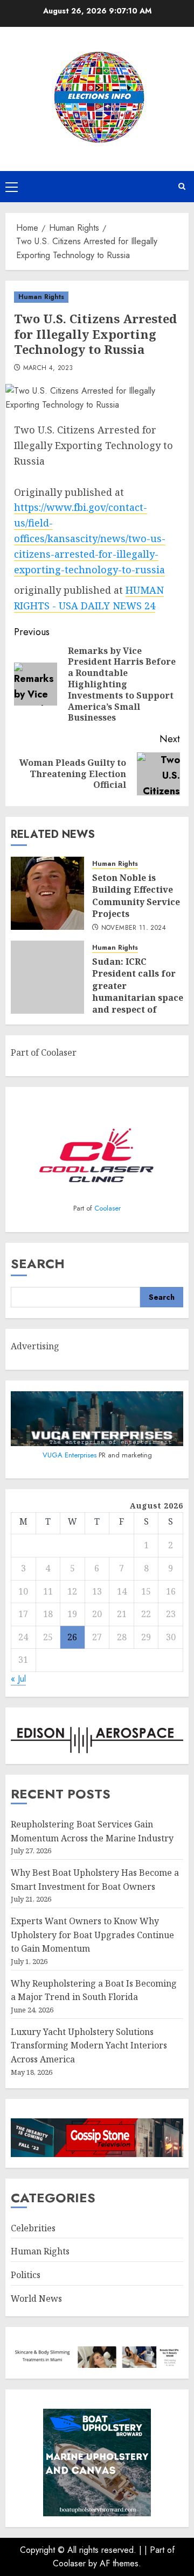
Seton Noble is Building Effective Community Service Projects (136, 896)
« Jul (18, 1679)
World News (36, 2299)
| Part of (160, 2550)
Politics (26, 2275)
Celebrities (33, 2228)
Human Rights (41, 297)
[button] (12, 187)
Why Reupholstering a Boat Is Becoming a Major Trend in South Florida (94, 1990)
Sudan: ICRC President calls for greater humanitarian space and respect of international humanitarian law (138, 998)
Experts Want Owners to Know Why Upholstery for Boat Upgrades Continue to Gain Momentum (92, 1935)
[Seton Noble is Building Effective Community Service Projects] (47, 893)
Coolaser (108, 1208)
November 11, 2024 (134, 928)
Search (38, 1264)
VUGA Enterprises (71, 1455)
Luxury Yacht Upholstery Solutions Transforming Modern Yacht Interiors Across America (89, 2045)
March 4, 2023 (48, 368)
